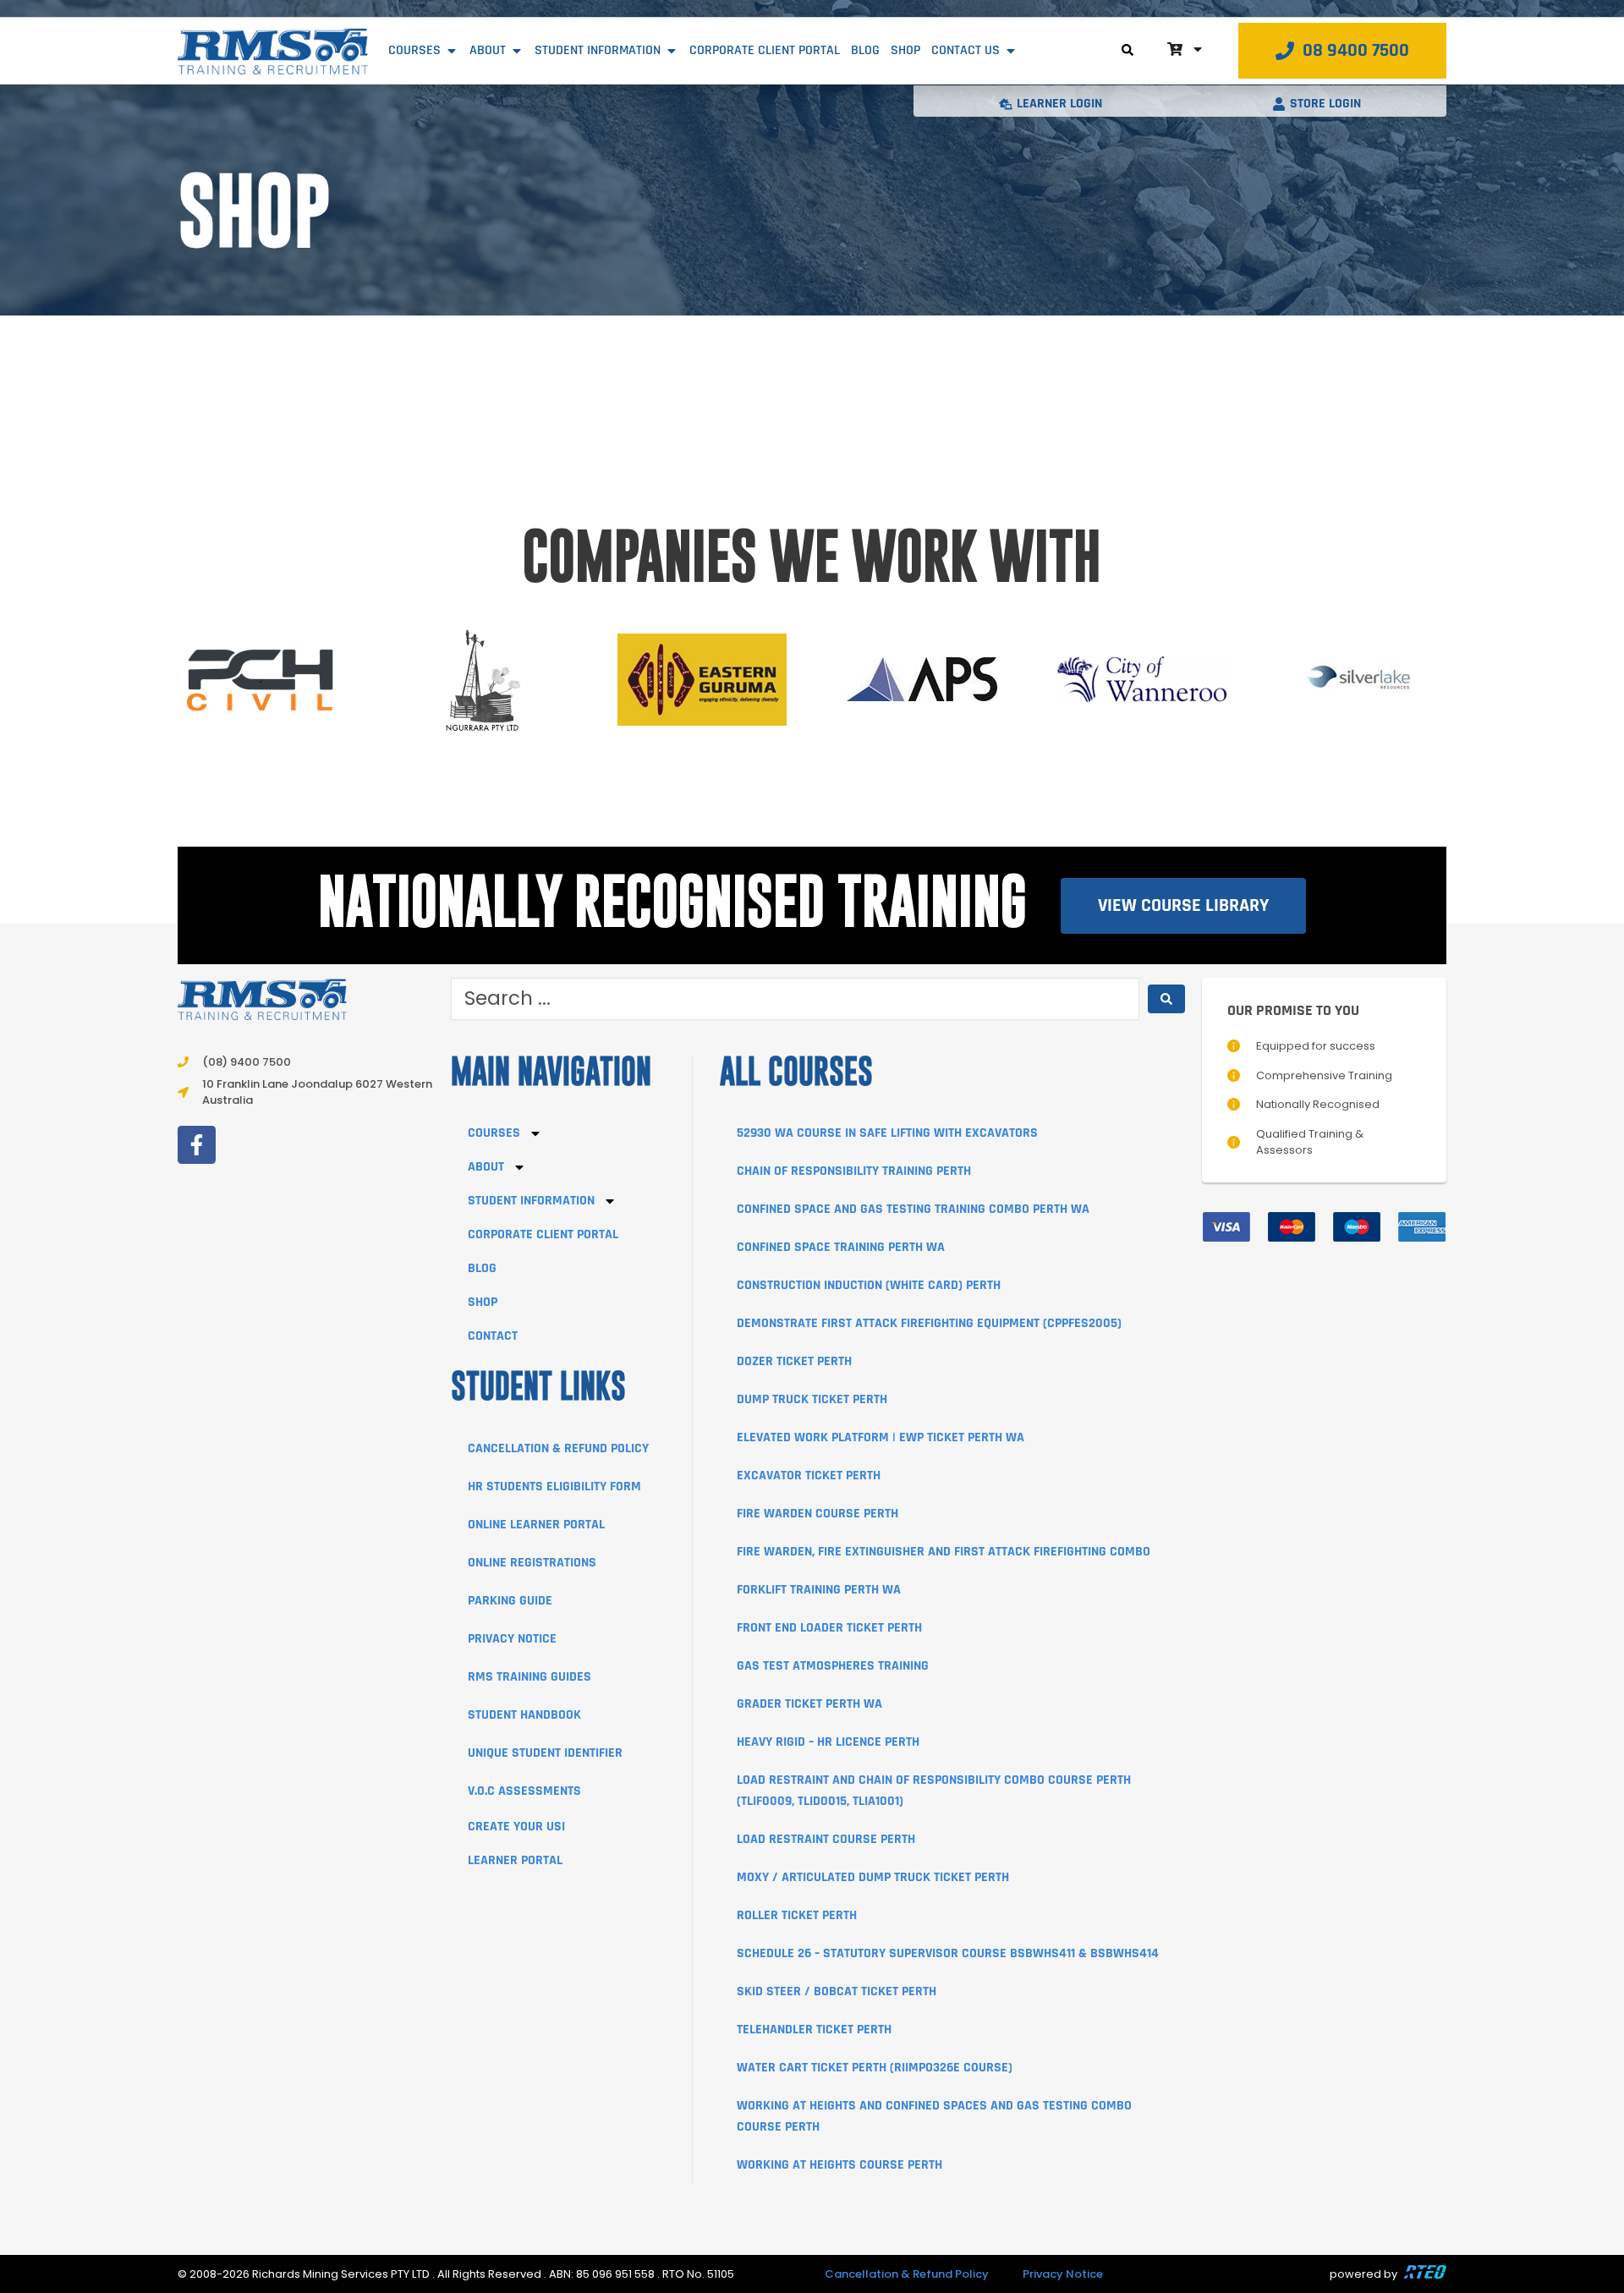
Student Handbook (524, 1715)
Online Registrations (532, 1563)
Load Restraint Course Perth (826, 1839)
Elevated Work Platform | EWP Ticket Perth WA (881, 1437)
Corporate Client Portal (543, 1234)
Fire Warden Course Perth (817, 1514)
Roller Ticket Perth (797, 1915)
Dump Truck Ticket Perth (812, 1399)
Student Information (531, 1201)
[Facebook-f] (197, 1145)
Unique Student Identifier (545, 1753)
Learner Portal (515, 1860)
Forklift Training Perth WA (819, 1590)
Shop (483, 1302)
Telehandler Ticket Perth (814, 2030)
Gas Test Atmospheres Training (833, 1666)
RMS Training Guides (529, 1677)
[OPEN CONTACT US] (1011, 51)
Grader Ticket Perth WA (809, 1704)
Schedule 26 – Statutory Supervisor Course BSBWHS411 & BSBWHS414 (948, 1953)
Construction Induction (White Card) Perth (869, 1285)
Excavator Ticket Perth (809, 1476)
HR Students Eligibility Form (554, 1487)
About (486, 1167)
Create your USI (516, 1827)
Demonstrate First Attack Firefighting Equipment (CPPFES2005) (929, 1323)
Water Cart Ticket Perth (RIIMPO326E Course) (875, 2068)
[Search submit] (1166, 999)
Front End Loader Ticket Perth (829, 1628)
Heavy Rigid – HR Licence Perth (828, 1742)
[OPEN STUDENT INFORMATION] (672, 51)
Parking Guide (510, 1601)
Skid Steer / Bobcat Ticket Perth (837, 1991)
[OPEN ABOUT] (517, 51)
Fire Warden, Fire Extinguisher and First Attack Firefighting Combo (944, 1552)
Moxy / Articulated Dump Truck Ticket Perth (873, 1877)
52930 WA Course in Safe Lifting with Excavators (887, 1133)
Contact (493, 1336)
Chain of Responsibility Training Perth (854, 1171)
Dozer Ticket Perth (794, 1361)
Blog (482, 1268)
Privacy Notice (512, 1639)
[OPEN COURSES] (452, 51)
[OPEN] (1198, 49)
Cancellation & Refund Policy (558, 1448)
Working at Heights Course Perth (839, 2165)
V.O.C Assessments (524, 1791)
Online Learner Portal (536, 1525)
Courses (494, 1133)
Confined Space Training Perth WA (841, 1247)
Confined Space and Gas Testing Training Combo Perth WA (913, 1209)
